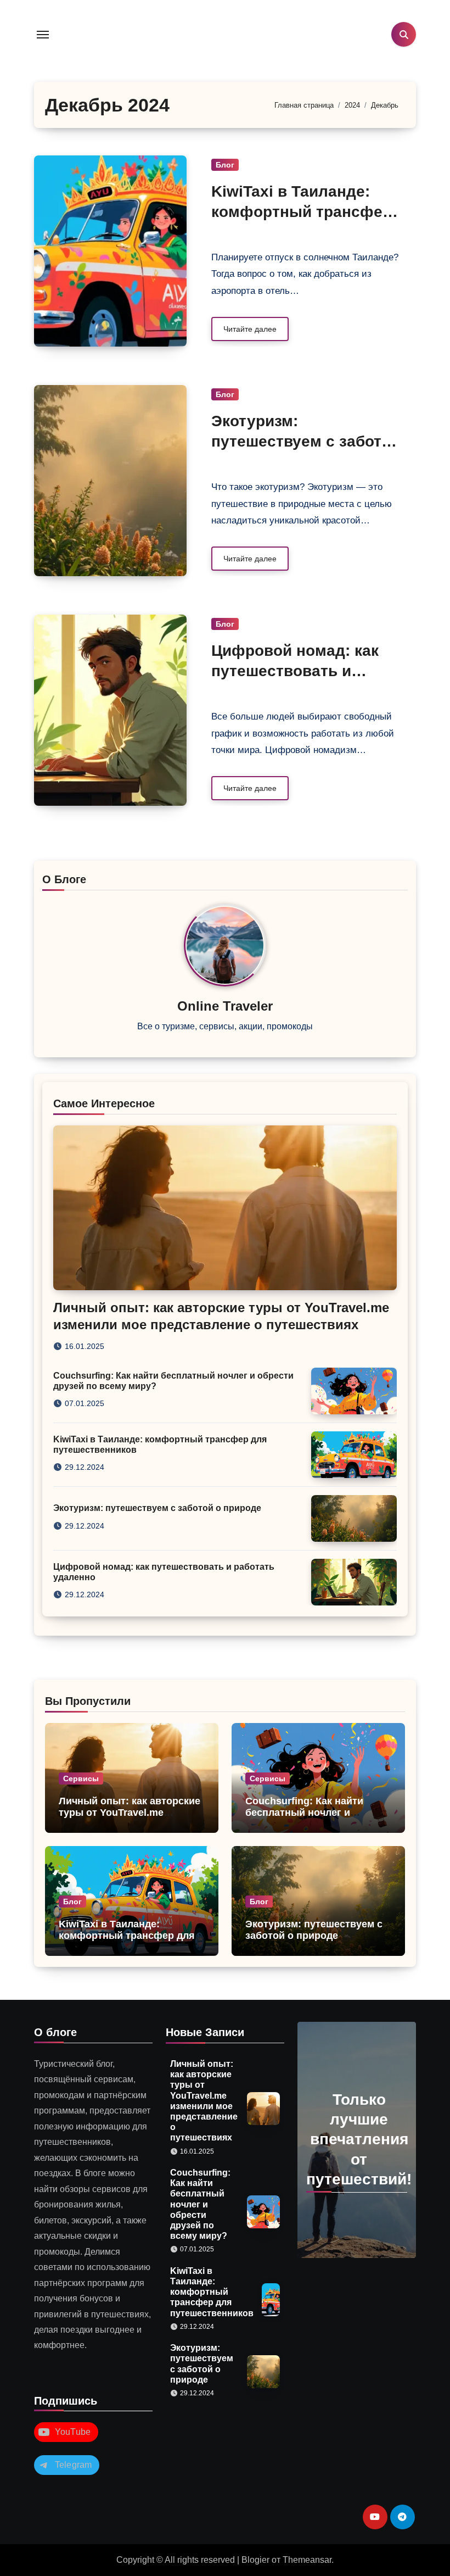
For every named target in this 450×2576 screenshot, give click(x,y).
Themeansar (307, 2560)
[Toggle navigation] (43, 35)
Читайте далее (250, 329)
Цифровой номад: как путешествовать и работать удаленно (295, 671)
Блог (225, 165)
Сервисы (81, 1778)
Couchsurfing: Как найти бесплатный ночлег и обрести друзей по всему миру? (307, 1819)
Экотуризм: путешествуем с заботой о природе (306, 441)
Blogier (255, 2560)
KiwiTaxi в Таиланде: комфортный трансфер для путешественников (302, 211)
